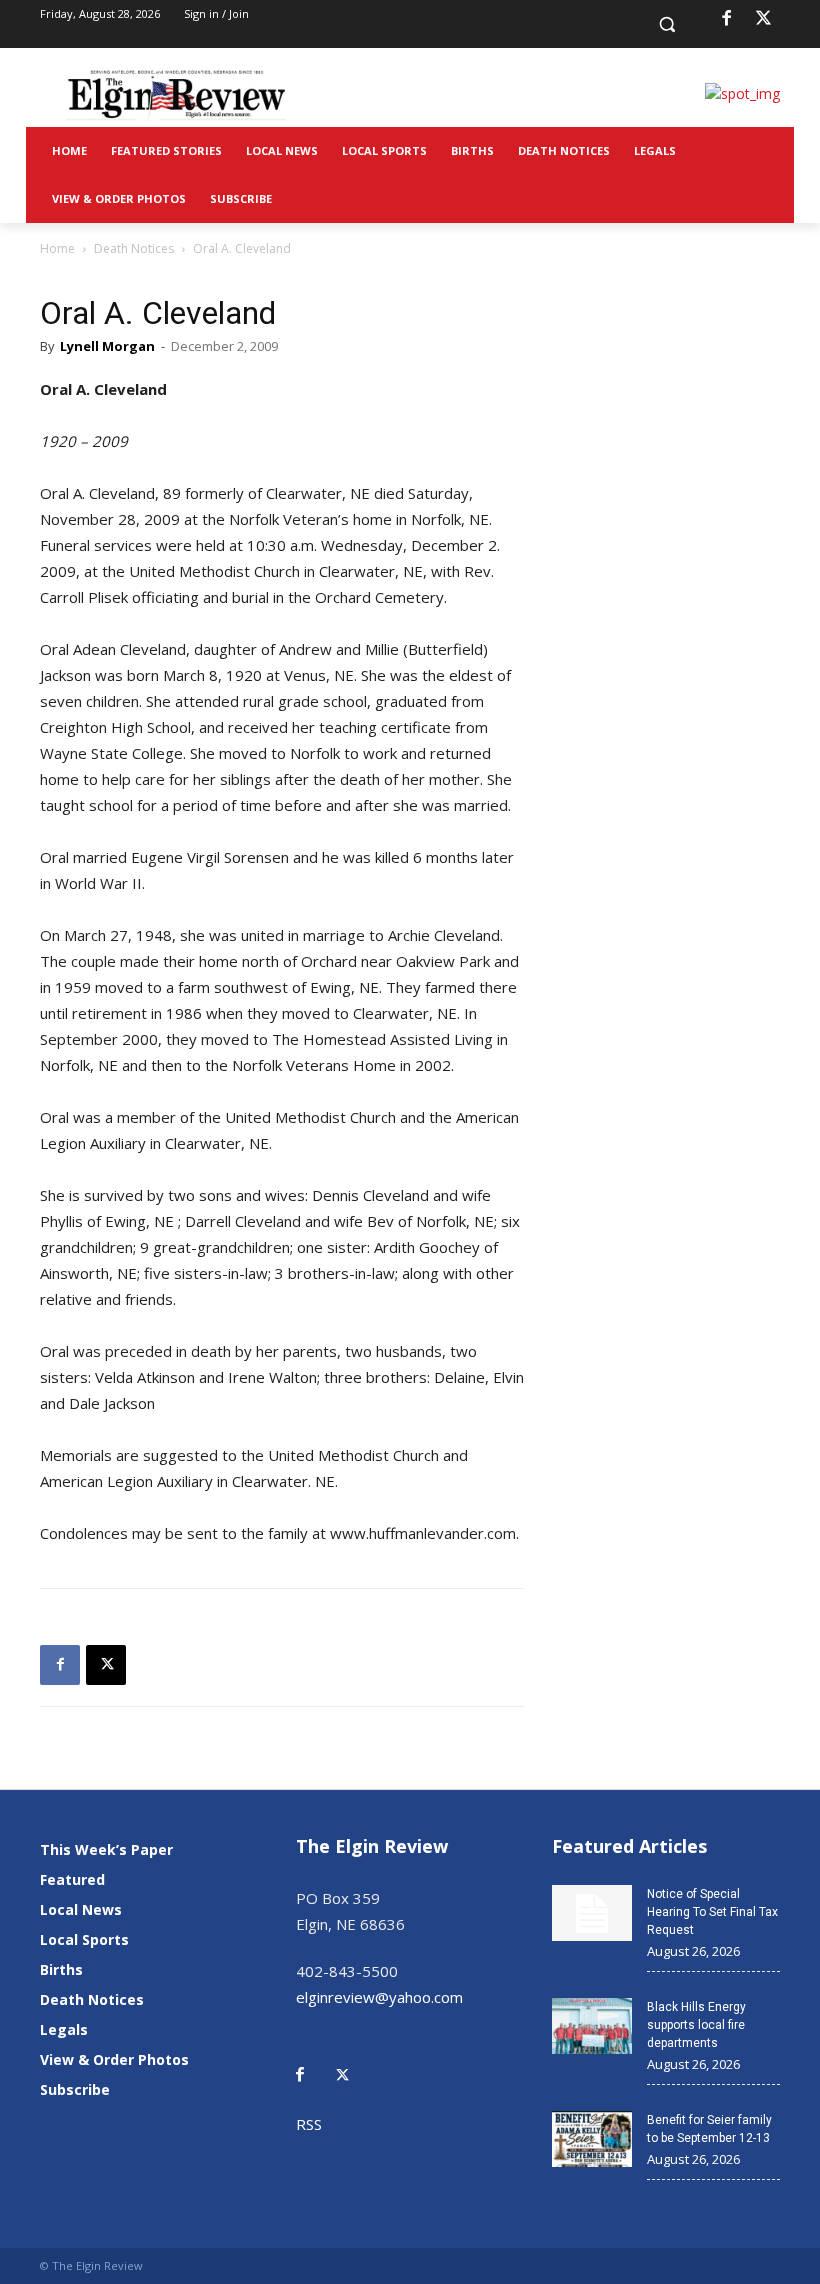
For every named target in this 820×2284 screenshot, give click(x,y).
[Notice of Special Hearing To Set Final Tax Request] (592, 1913)
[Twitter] (353, 2060)
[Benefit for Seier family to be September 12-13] (592, 2139)
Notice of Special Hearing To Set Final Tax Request (712, 1912)
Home (57, 248)
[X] (764, 19)
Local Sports (84, 1939)
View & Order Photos (114, 2059)
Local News (81, 1909)
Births (61, 1969)
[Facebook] (726, 19)
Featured (72, 1879)
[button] (667, 24)
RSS (309, 2124)
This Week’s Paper (106, 1849)
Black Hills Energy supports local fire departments (696, 2025)
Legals (64, 2029)
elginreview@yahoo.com (379, 1997)
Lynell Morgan (107, 346)
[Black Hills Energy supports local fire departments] (592, 2026)
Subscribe (75, 2089)
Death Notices (134, 248)
